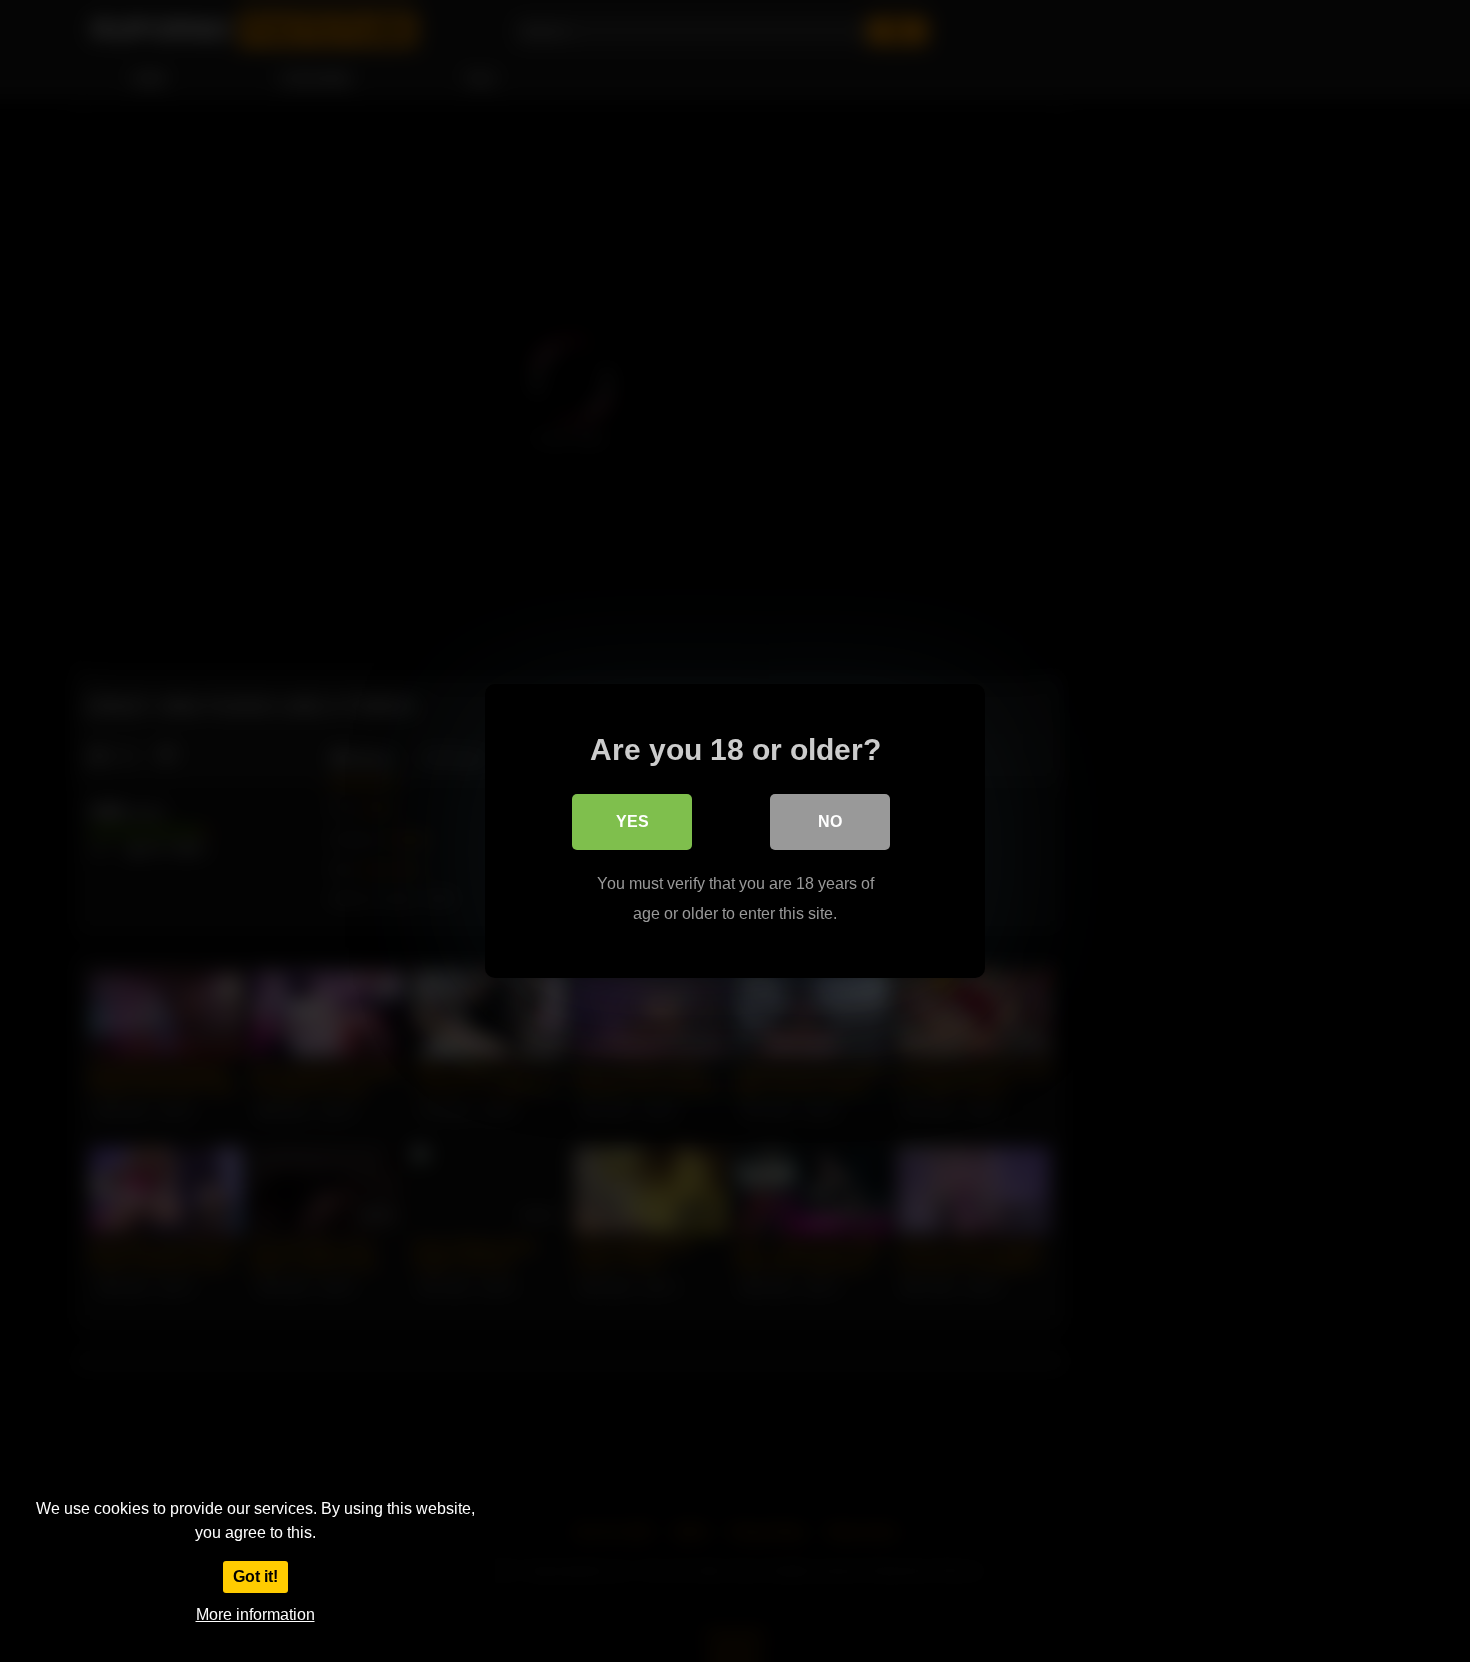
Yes (632, 821)
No (830, 821)
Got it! (255, 1576)
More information (255, 1614)
